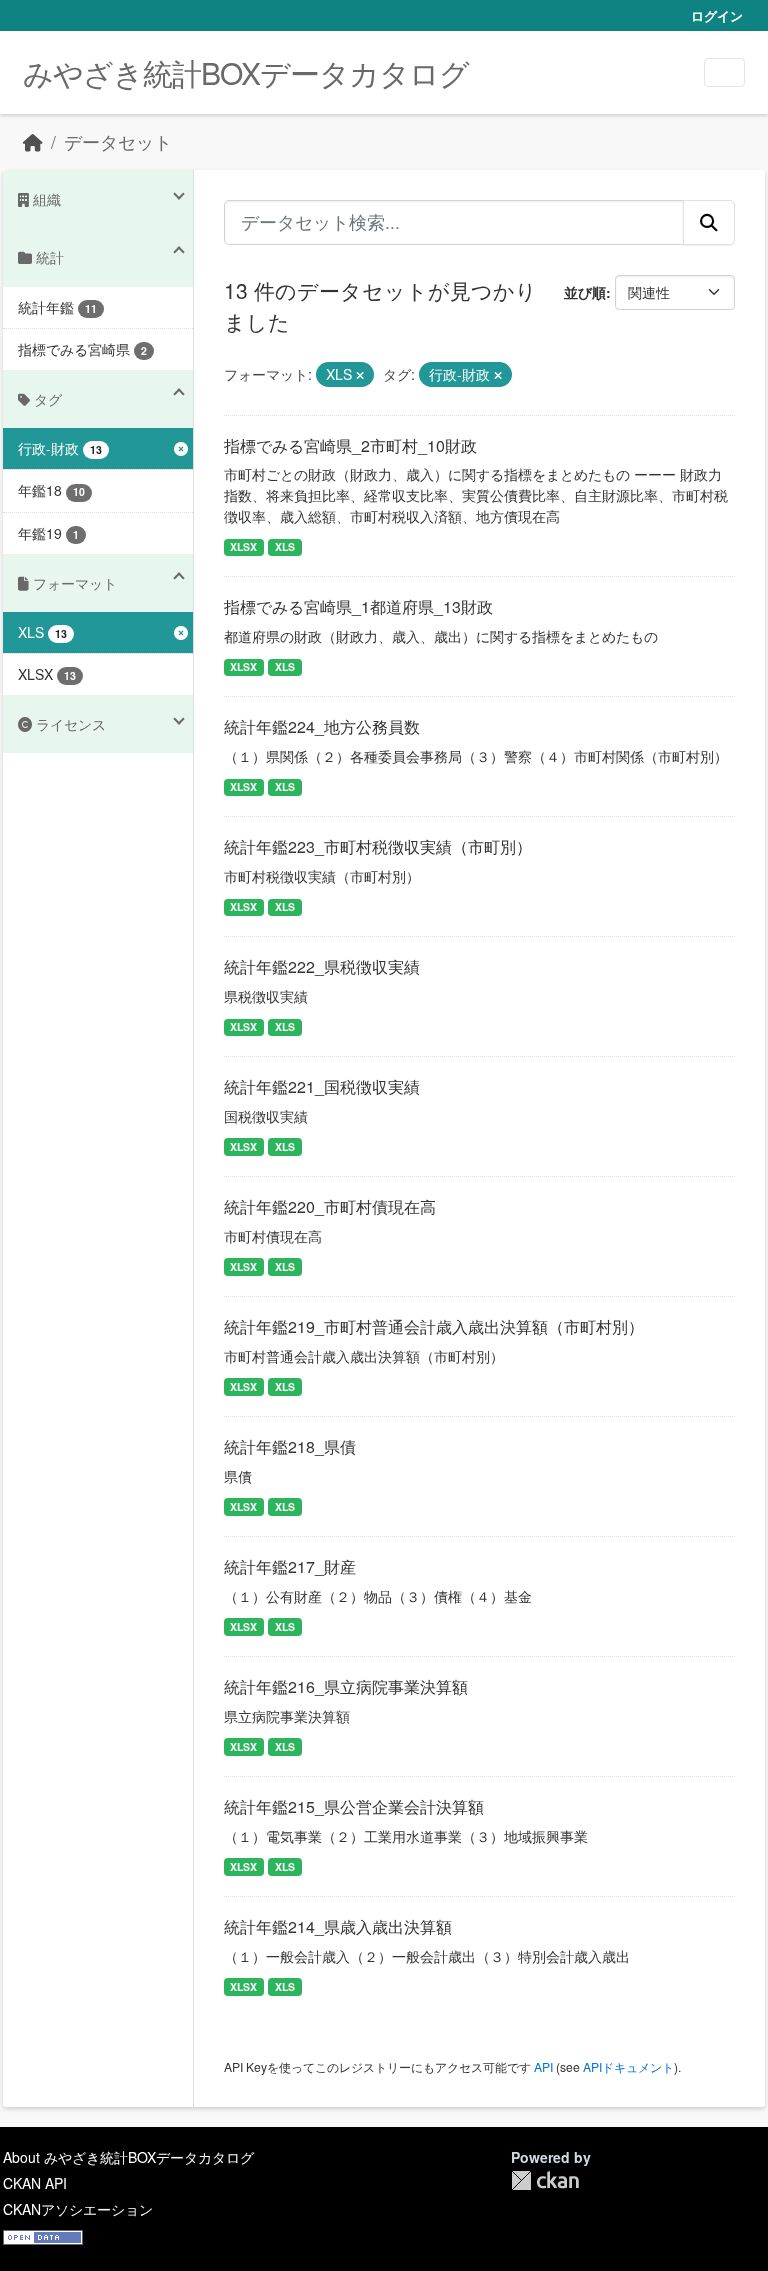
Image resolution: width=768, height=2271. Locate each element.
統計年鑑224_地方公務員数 (322, 726)
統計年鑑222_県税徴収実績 (322, 966)
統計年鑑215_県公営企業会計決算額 (354, 1806)
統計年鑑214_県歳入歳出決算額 (338, 1926)
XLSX (243, 546)
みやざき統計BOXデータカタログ (246, 72)
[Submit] (709, 222)
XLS (285, 546)
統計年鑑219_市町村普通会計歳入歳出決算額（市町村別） (434, 1326)
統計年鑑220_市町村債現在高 (330, 1206)
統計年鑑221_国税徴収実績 (322, 1086)
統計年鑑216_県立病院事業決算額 (346, 1686)
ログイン (717, 15)
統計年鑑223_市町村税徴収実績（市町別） (378, 846)
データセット (118, 141)
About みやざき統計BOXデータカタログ (128, 2157)
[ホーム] (33, 141)
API (543, 2066)
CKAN (545, 2180)
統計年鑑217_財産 (290, 1566)
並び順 (585, 292)
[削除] (360, 375)
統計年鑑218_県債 (290, 1446)
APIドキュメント (628, 2066)
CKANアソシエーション (78, 2209)
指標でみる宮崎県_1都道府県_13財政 (358, 606)
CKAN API (35, 2183)
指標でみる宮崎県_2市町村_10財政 (350, 445)
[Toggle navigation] (724, 72)
